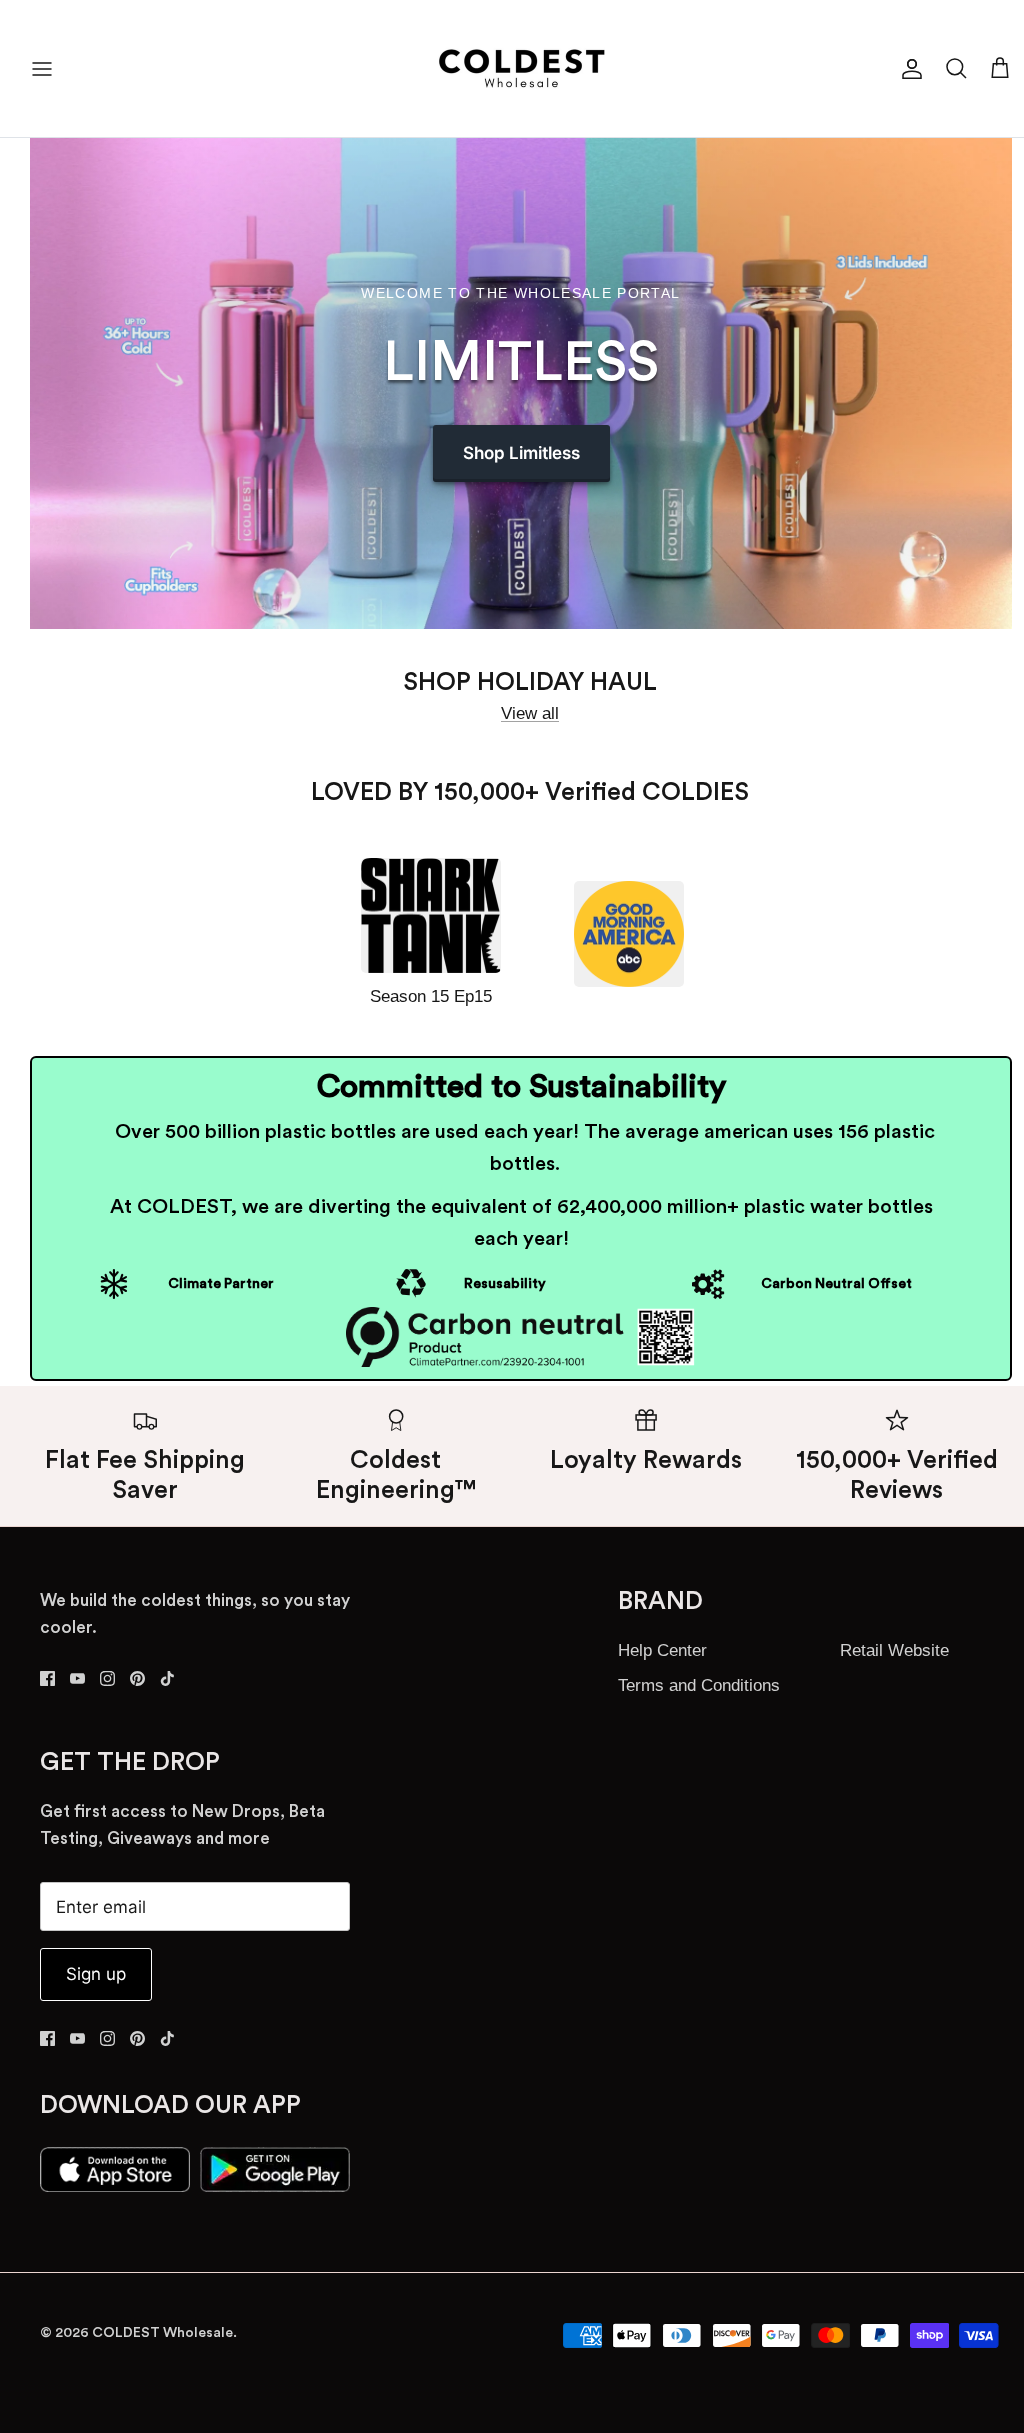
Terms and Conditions (699, 1685)
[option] (521, 383)
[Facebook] (47, 1678)
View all (530, 713)
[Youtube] (77, 1678)
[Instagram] (107, 1678)
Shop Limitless (521, 453)
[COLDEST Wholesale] (521, 68)
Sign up (96, 1974)
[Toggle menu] (42, 69)
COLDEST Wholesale (162, 2333)
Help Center (662, 1650)
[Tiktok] (167, 1678)
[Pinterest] (137, 1678)
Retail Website (894, 1650)
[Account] (908, 69)
